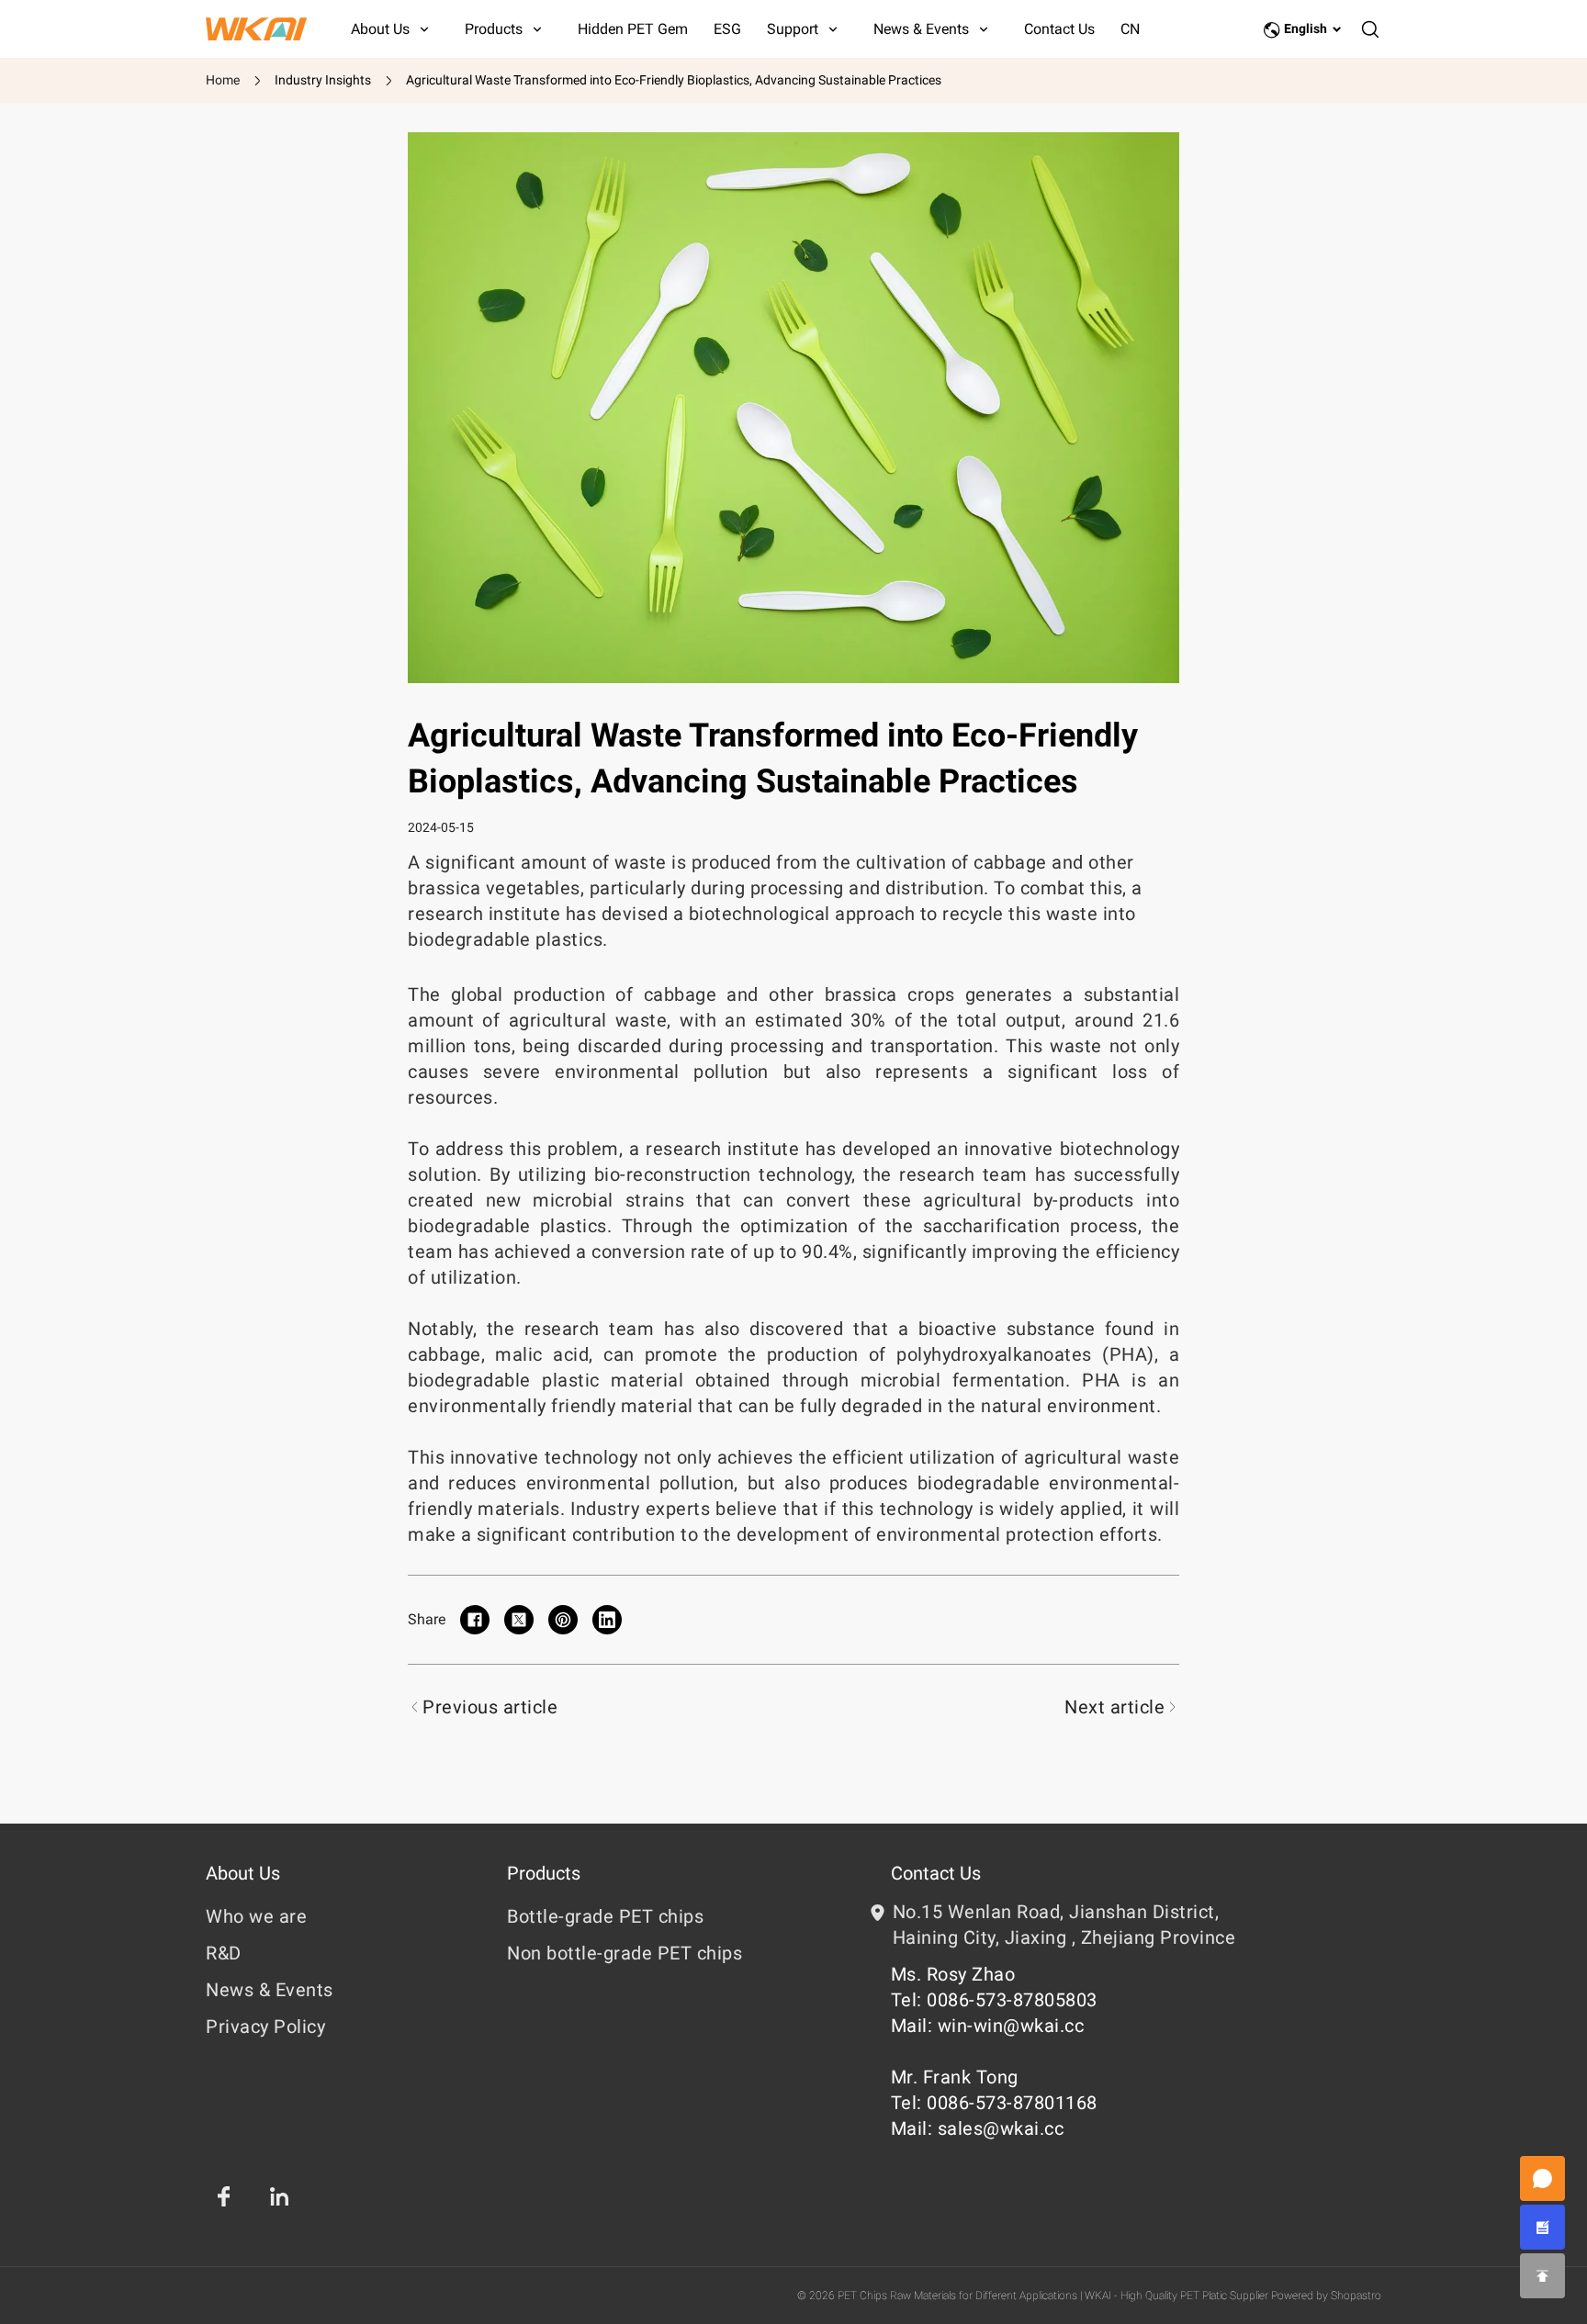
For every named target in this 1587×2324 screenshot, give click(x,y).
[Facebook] (224, 2196)
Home (223, 80)
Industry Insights (323, 80)
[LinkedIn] (279, 2196)
